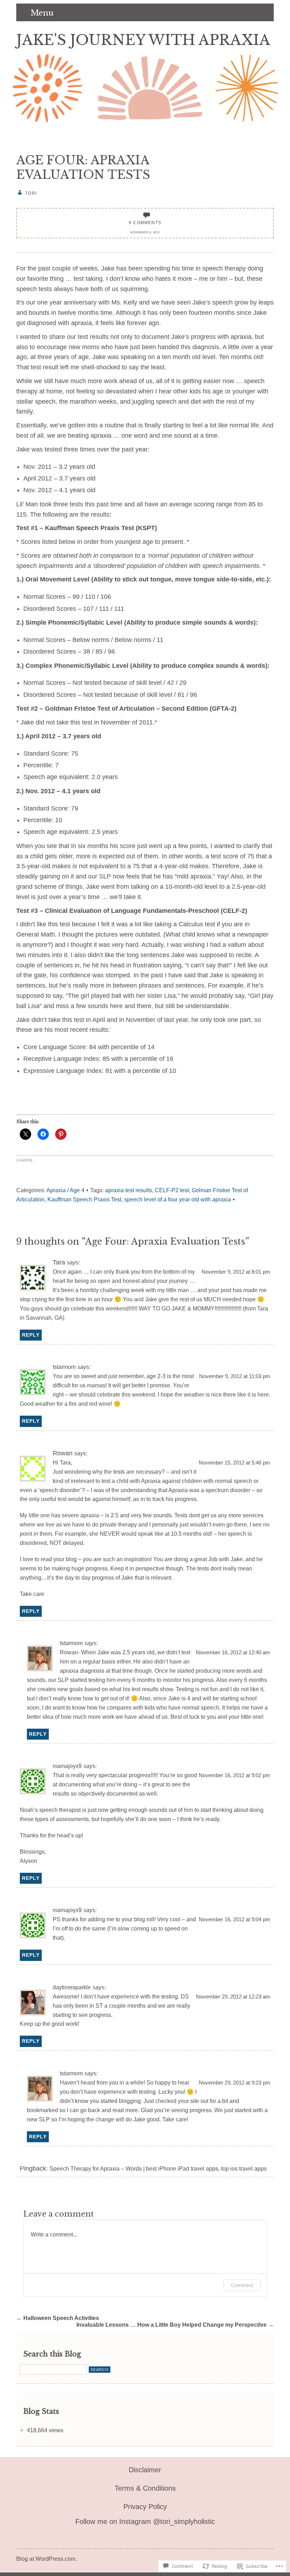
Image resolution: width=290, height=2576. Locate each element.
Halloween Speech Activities (58, 2318)
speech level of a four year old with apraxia (178, 1199)
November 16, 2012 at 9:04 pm (234, 1920)
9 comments (145, 223)
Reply (31, 1335)
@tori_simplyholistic (183, 2521)
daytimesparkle (72, 1987)
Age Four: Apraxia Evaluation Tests (83, 167)
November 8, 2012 (145, 232)
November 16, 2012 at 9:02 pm (234, 1775)
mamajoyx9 (67, 1766)
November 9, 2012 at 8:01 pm (236, 1272)
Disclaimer (145, 2470)
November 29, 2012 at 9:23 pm (234, 2083)
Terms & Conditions (145, 2488)
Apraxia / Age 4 (65, 1190)
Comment (242, 2285)
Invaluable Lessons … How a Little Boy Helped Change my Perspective (175, 2325)
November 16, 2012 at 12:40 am (233, 1653)
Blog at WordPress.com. (47, 2559)
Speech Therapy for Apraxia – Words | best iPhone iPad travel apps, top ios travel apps (158, 2168)
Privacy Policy (145, 2507)
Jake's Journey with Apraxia (143, 40)
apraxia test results (129, 1190)
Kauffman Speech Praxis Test (84, 1199)
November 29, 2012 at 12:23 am (233, 1997)
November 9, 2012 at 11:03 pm (235, 1376)
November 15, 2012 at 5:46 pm (234, 1463)
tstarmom (64, 1367)
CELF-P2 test (172, 1190)
